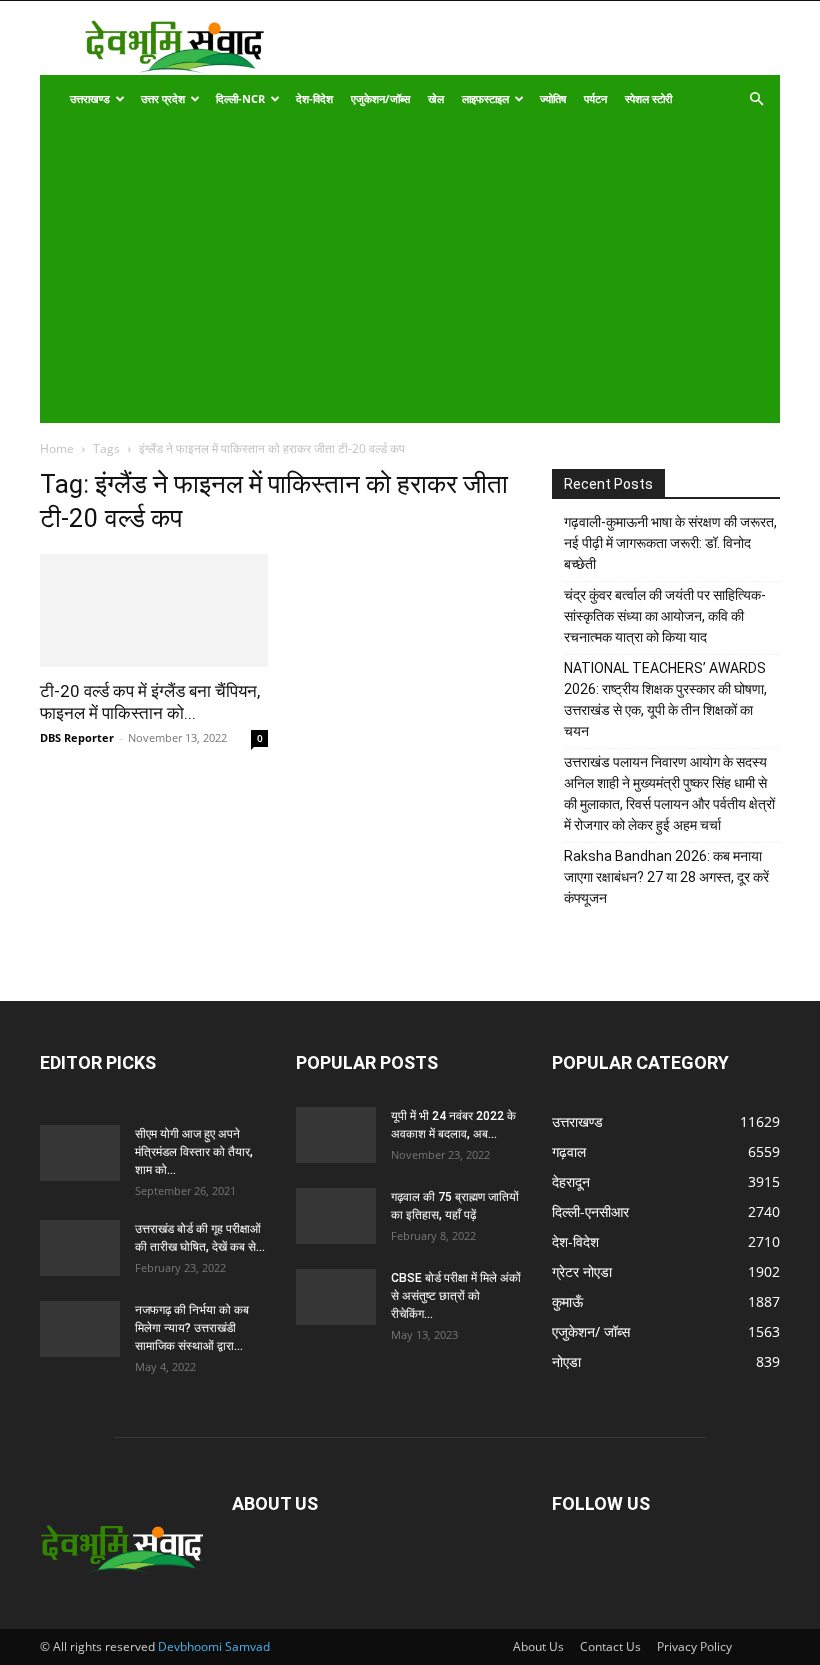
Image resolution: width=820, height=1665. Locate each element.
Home (57, 448)
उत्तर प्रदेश (163, 98)
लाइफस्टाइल (485, 98)
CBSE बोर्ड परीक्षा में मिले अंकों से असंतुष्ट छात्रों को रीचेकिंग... (456, 1296)
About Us (538, 1646)
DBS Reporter (77, 737)
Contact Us (610, 1646)
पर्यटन (595, 98)
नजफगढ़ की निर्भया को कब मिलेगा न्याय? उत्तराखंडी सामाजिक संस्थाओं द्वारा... (192, 1328)
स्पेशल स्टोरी (648, 98)
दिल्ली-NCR (240, 98)
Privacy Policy (694, 1646)
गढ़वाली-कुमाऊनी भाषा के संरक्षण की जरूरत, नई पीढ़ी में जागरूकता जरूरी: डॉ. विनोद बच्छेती (670, 543)
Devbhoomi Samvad (214, 1646)
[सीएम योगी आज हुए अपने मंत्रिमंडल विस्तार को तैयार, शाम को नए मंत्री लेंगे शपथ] (80, 1153)
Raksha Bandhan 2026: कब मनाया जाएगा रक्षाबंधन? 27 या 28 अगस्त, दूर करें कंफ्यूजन (666, 877)
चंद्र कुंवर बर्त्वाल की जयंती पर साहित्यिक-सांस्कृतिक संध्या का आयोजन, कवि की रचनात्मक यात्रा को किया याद (665, 616)
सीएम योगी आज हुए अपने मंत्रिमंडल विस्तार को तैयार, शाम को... (194, 1152)
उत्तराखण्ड (90, 98)
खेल (436, 98)
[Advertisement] (396, 273)
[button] (756, 99)
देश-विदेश (314, 98)
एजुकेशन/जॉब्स (380, 98)
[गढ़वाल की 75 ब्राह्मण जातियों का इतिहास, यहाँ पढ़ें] (336, 1216)
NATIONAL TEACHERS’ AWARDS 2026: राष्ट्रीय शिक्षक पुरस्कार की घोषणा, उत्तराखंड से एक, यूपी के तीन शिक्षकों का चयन (665, 699)
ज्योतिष (553, 98)
